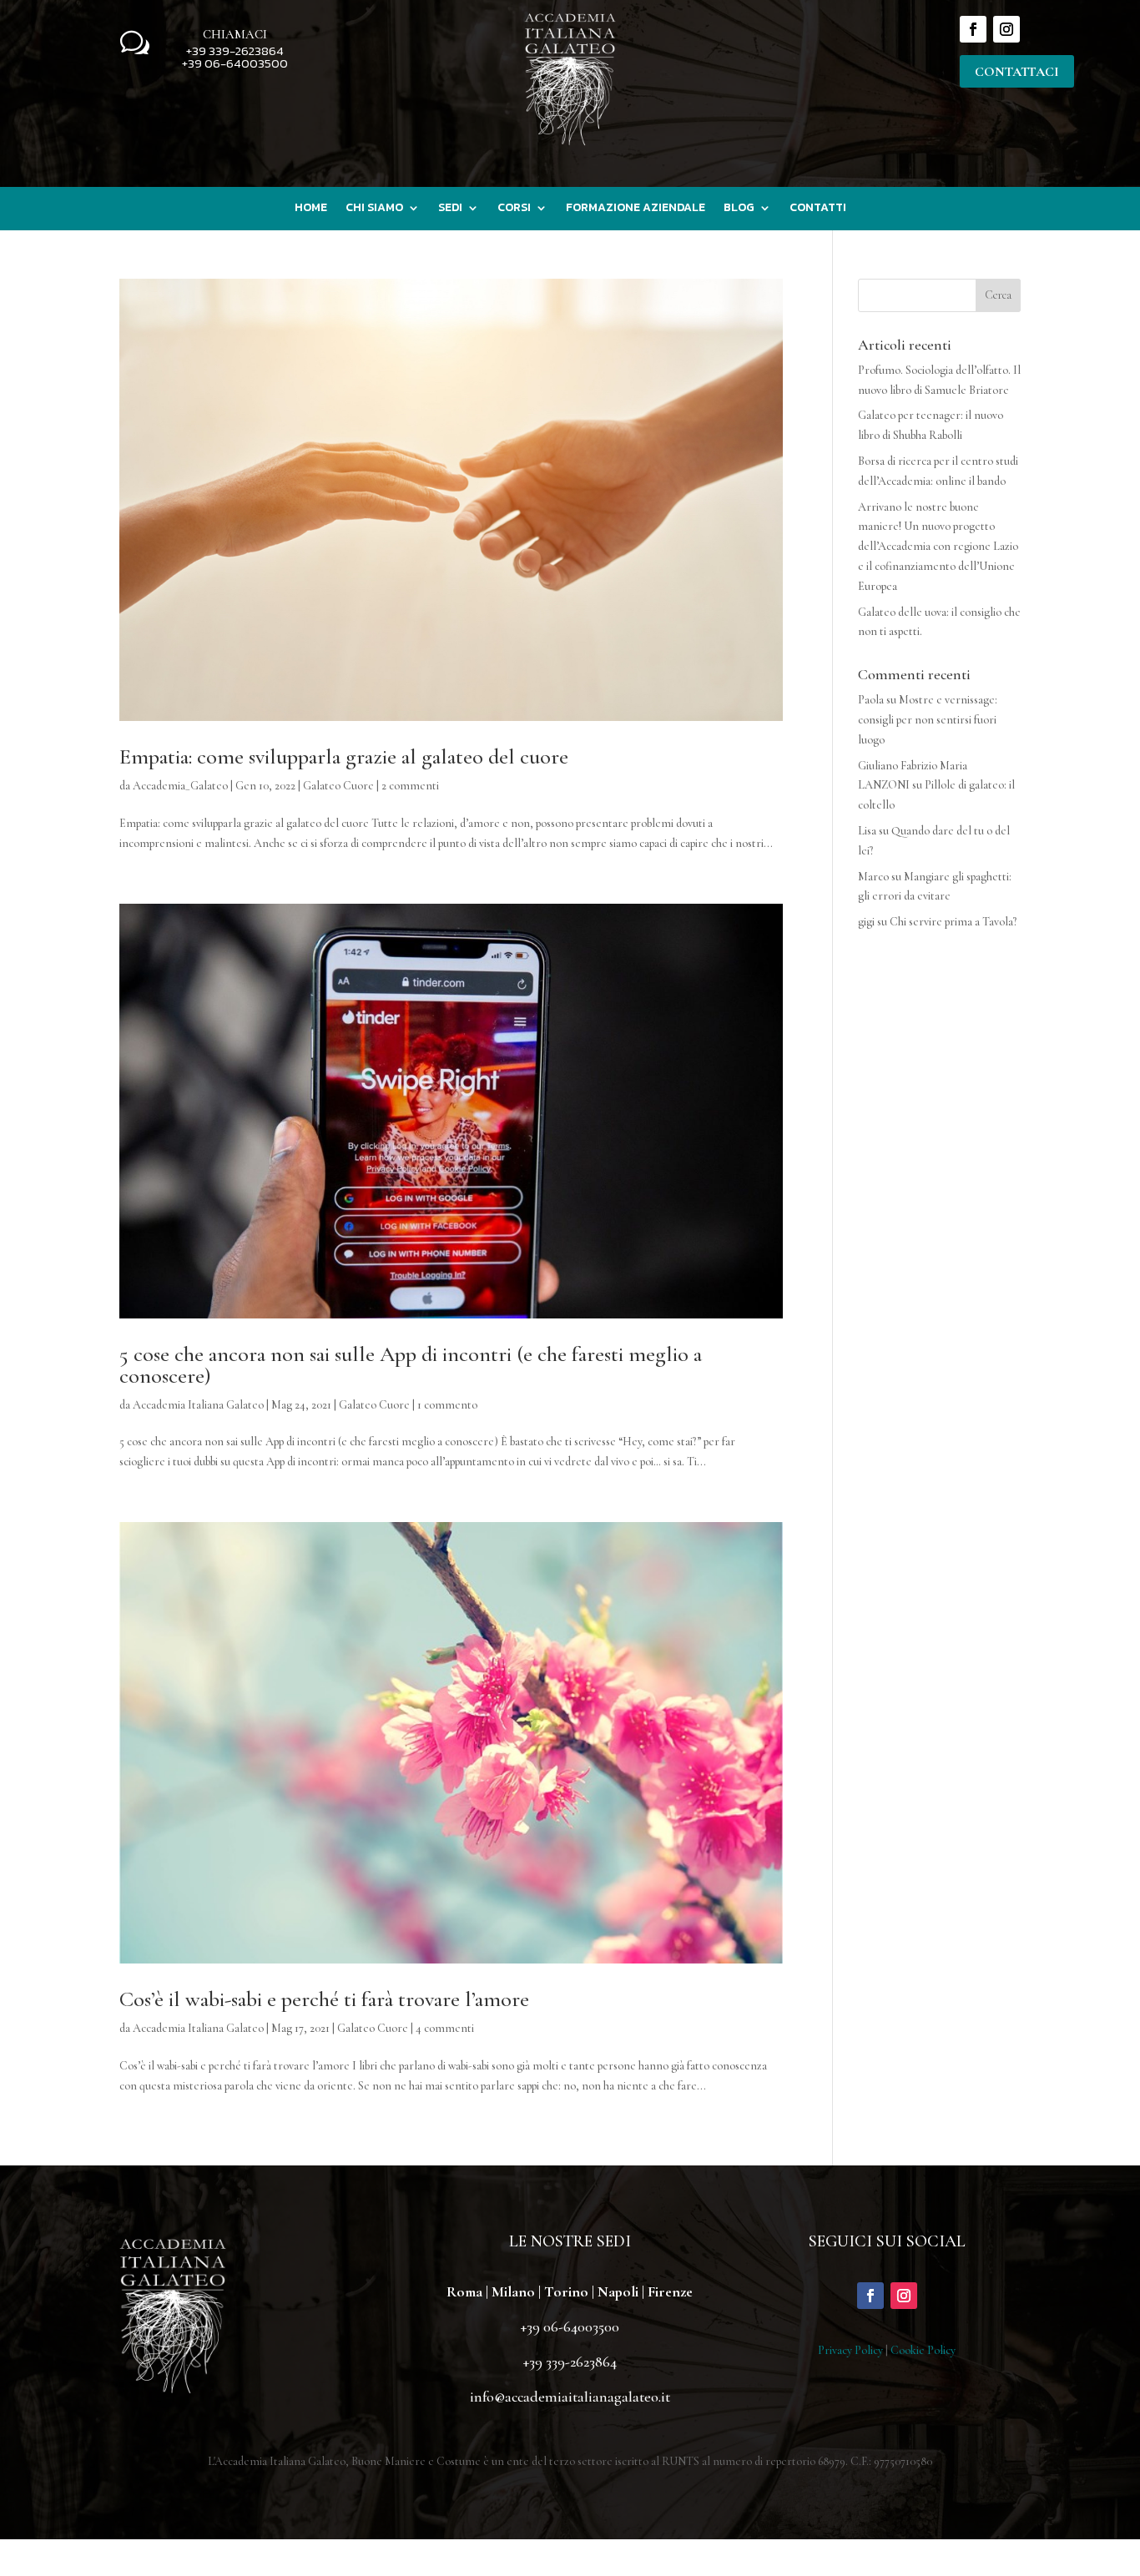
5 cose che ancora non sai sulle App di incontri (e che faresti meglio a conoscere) (411, 1365)
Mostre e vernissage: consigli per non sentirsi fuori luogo (928, 720)
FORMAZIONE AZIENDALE (636, 209)
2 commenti (410, 786)
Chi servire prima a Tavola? (953, 922)
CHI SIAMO (374, 209)
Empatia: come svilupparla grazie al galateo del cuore (344, 756)
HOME (311, 209)
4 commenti (445, 2028)
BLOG (739, 209)
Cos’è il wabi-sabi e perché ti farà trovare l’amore (324, 1999)
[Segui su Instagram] (1006, 29)
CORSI (514, 209)
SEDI (450, 209)
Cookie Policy (923, 2350)
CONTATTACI (1017, 72)
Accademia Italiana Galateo (198, 1405)
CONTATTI (818, 209)
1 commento (447, 1405)
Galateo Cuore (338, 786)
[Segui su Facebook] (973, 29)
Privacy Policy (850, 2350)
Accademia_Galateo (180, 786)
